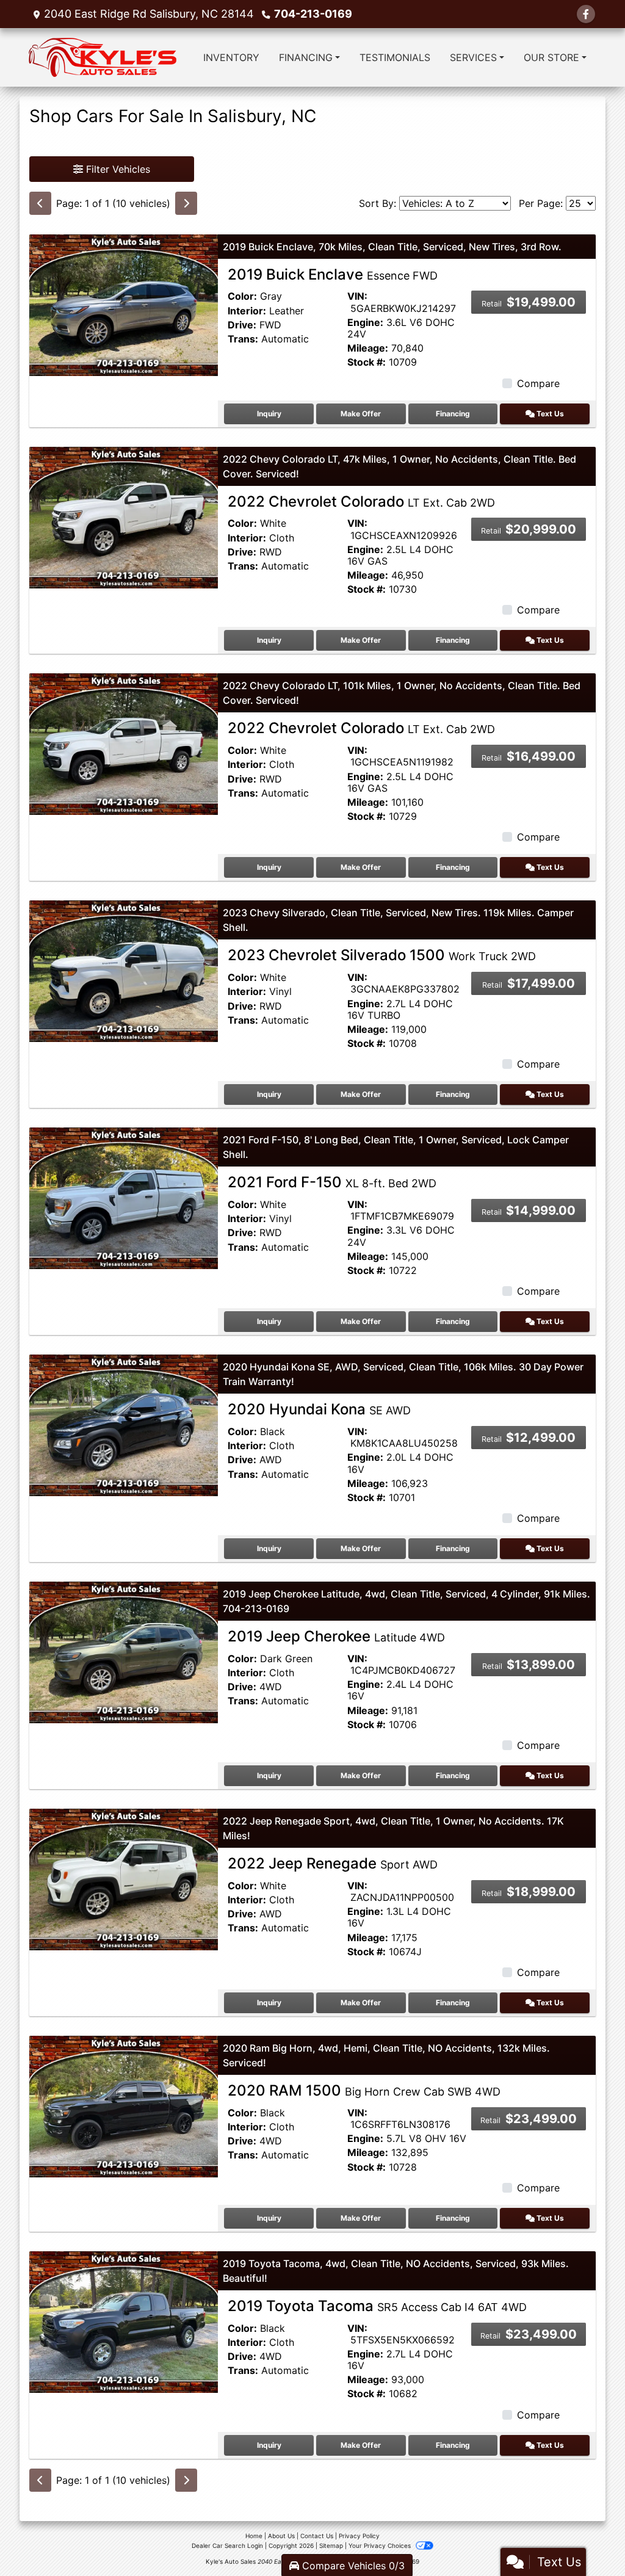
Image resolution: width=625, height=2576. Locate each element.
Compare (538, 383)
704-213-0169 (313, 14)
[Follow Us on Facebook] (586, 14)
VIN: (357, 296)
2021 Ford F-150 (332, 1182)
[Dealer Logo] (103, 57)
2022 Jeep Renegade (333, 1863)
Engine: (365, 323)
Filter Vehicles (117, 169)
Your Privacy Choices (381, 2545)
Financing (453, 414)
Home (254, 2536)
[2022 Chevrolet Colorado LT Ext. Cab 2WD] (124, 516)
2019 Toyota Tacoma (377, 2306)
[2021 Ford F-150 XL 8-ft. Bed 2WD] (124, 1198)
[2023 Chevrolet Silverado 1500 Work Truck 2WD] (124, 971)
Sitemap (331, 2545)
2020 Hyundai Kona (319, 1409)
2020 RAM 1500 (364, 2090)
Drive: (242, 325)
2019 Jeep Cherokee (336, 1636)
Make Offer (361, 414)
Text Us (549, 414)
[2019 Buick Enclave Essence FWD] (124, 304)
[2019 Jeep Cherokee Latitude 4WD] (124, 1651)
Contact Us (317, 2536)
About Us (281, 2536)
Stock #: (367, 362)
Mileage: (368, 348)
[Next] (186, 203)
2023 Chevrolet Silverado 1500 (382, 955)
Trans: (243, 339)
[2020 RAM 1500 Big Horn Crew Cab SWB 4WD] (124, 2105)
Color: (242, 296)
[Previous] (40, 203)
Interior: (247, 311)
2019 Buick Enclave (333, 274)
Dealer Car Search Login (227, 2545)
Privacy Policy (359, 2536)
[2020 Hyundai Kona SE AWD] (124, 1425)
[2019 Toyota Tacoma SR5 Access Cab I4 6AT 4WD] (124, 2321)
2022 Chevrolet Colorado (361, 501)
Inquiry (269, 414)
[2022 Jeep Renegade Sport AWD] (124, 1878)
